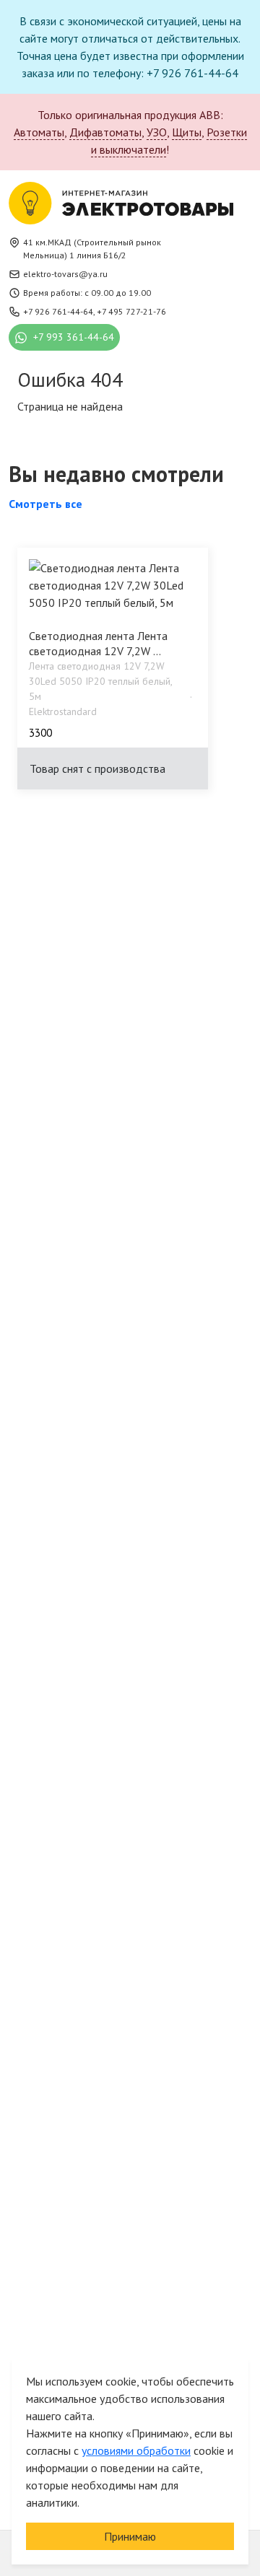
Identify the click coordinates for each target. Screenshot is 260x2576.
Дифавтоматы (105, 132)
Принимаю (130, 2536)
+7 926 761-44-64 (58, 311)
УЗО (157, 132)
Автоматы (39, 132)
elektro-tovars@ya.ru (65, 274)
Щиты (187, 132)
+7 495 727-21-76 (131, 311)
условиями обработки (136, 2450)
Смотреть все (45, 504)
